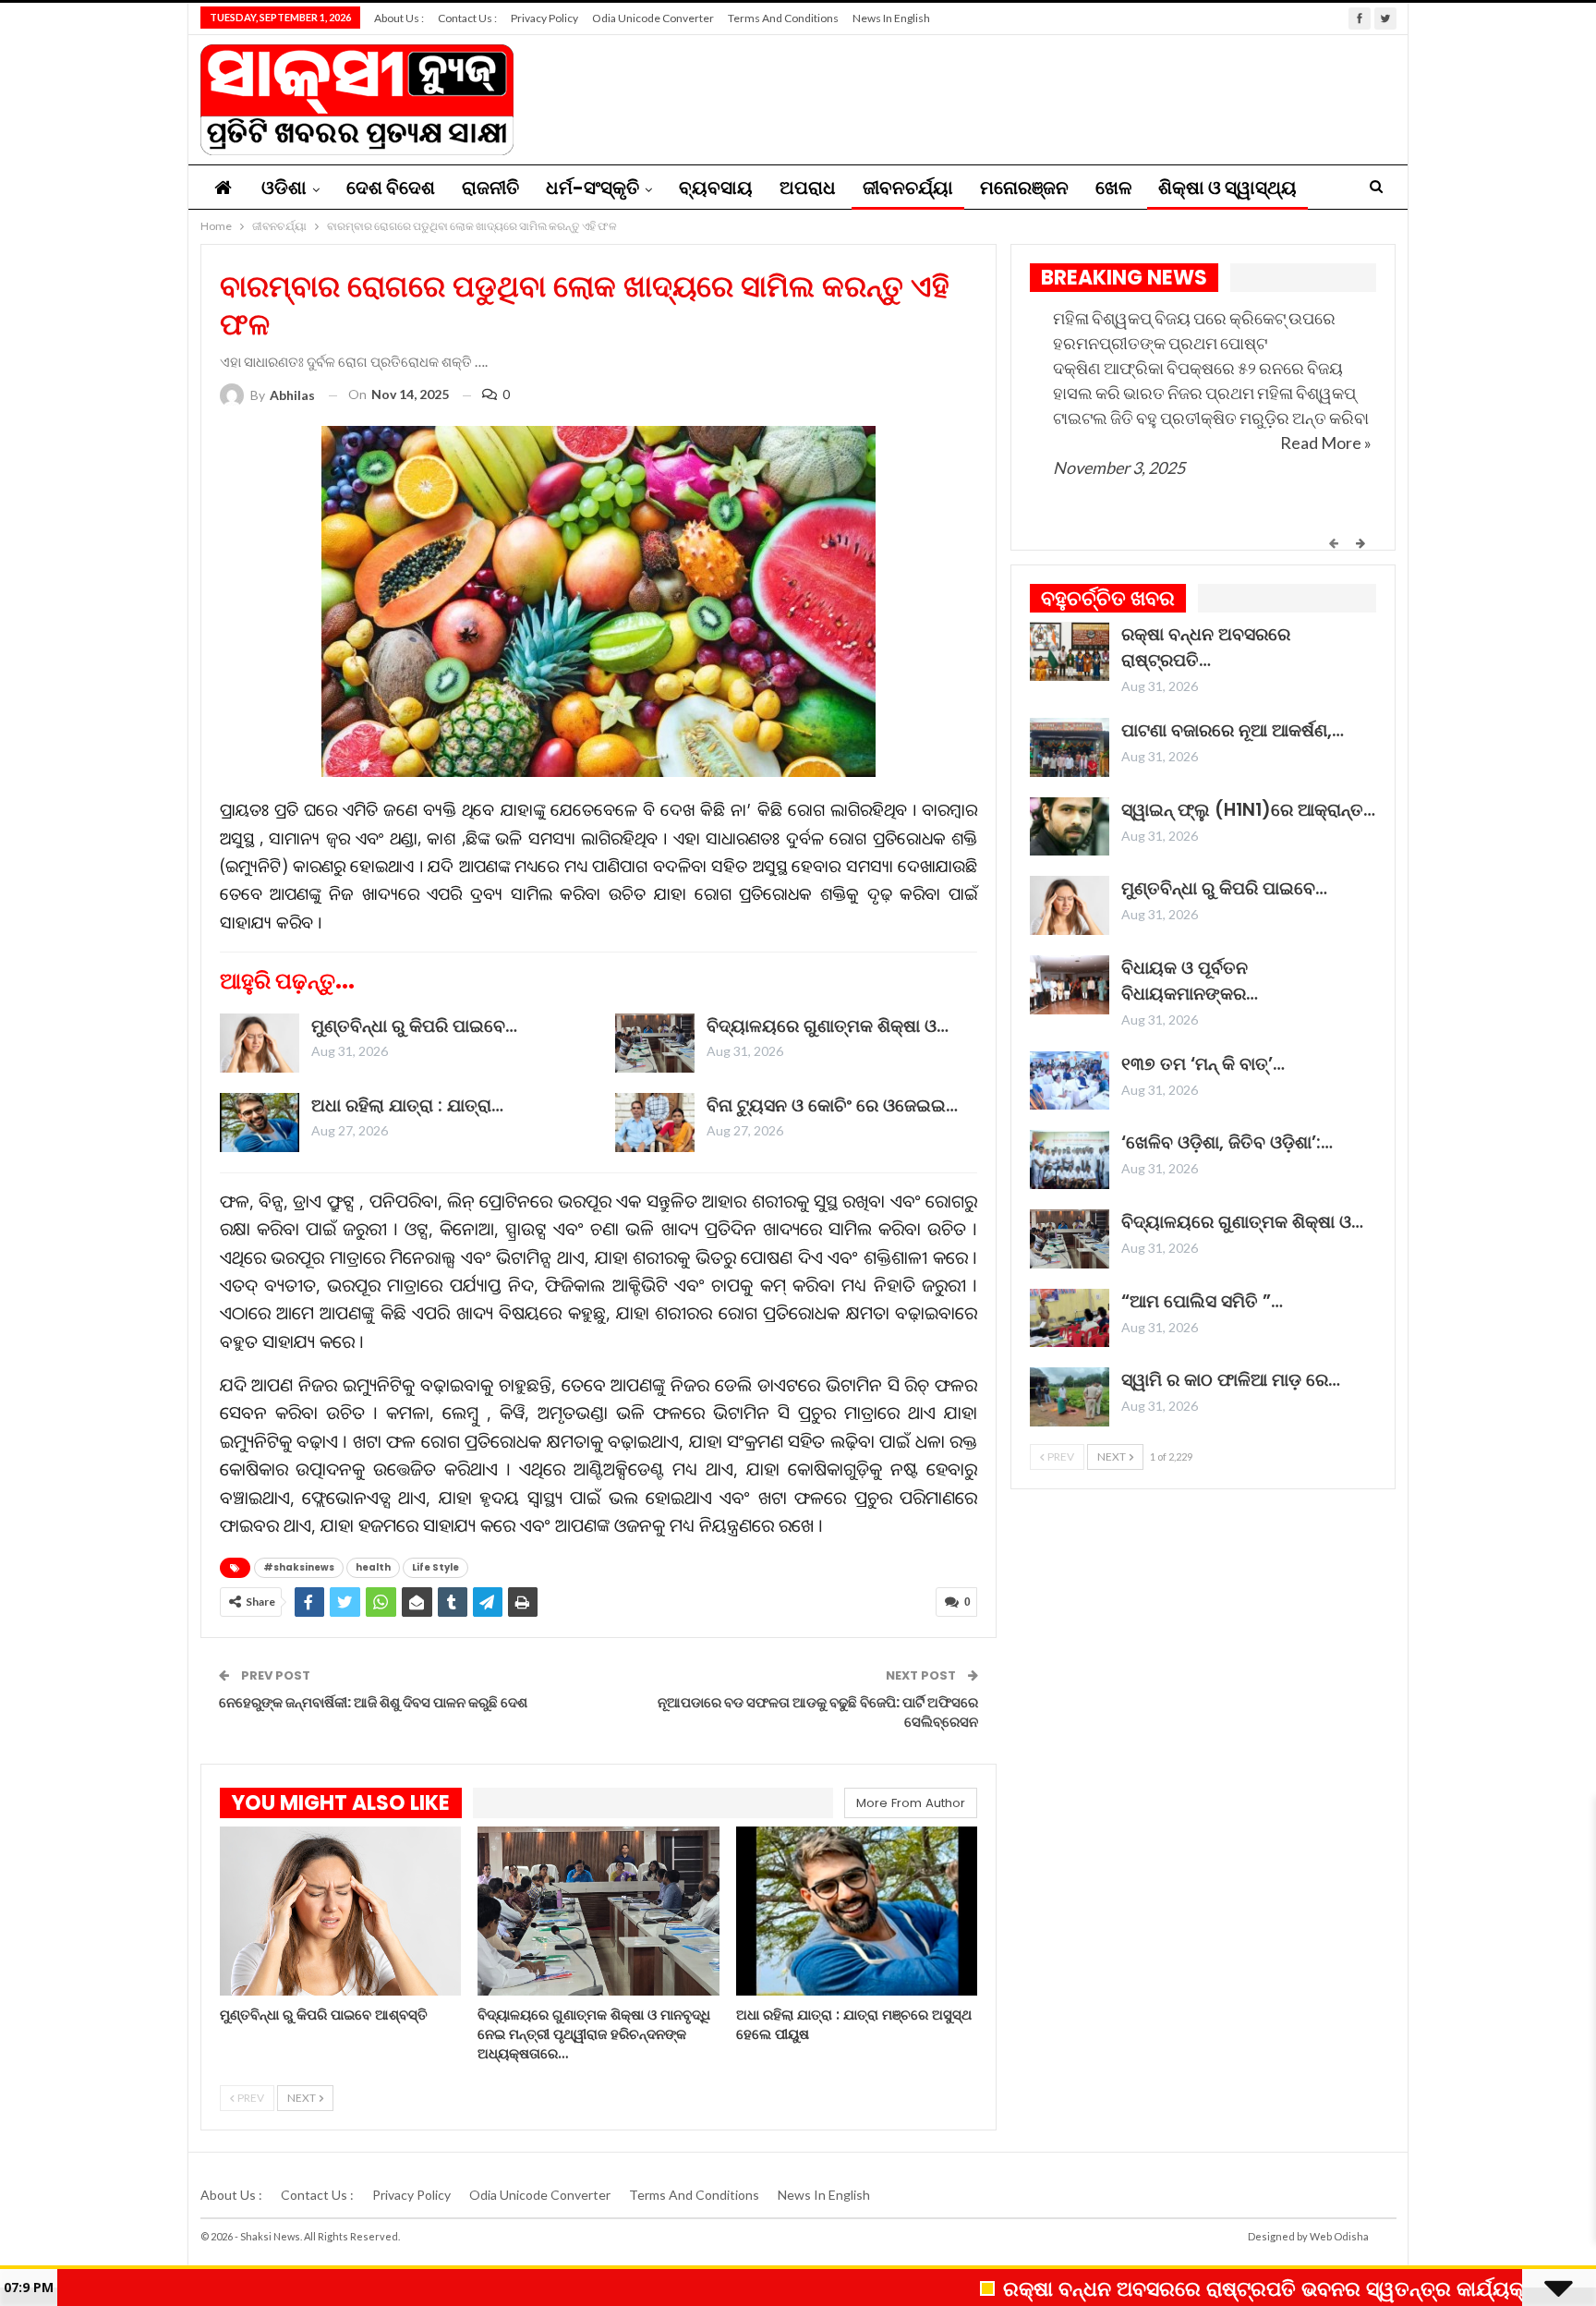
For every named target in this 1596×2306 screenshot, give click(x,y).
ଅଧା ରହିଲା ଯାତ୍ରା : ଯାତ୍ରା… (407, 1105)
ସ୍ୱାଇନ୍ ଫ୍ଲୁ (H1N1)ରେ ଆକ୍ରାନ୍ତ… (1248, 810)
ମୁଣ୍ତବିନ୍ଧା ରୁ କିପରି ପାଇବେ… (414, 1026)
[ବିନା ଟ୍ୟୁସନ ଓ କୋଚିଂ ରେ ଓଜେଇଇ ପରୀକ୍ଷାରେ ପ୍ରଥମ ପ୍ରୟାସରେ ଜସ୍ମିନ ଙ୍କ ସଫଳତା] (655, 1123)
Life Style (435, 1567)
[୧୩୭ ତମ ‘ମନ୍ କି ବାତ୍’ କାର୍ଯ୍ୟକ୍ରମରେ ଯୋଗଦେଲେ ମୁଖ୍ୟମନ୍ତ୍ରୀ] (1070, 1081)
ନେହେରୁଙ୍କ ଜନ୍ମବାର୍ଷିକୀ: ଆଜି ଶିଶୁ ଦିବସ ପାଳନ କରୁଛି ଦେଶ (373, 1702)
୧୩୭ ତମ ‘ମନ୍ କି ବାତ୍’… (1203, 1064)
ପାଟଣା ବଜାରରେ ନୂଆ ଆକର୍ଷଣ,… (1233, 730)
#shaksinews (299, 1567)
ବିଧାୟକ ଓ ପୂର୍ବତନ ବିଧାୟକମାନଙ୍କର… (1190, 981)
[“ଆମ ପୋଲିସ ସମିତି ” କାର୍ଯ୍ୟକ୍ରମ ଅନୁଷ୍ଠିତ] (1070, 1318)
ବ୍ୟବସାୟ (716, 188)
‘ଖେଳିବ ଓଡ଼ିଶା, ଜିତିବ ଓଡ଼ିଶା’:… (1227, 1142)
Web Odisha (1339, 2236)
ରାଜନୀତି (490, 188)
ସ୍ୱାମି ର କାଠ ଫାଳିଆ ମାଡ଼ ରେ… (1231, 1380)
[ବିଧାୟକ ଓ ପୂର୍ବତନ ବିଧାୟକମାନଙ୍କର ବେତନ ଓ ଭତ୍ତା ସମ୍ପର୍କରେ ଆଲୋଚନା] (1070, 985)
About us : (399, 18)
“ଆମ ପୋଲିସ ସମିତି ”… (1202, 1301)
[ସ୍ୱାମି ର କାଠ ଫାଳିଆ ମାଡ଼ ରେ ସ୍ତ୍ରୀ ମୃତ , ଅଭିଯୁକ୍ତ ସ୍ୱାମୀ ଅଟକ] (1070, 1397)
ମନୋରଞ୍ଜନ (1024, 188)
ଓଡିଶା (284, 188)
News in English (891, 18)
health (373, 1567)
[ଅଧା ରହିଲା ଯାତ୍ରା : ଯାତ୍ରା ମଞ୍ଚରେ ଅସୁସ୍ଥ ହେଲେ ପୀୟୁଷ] (260, 1123)
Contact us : (467, 18)
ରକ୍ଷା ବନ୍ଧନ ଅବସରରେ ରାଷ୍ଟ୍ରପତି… (1206, 647)
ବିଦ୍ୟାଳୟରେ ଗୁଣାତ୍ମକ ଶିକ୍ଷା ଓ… (828, 1026)
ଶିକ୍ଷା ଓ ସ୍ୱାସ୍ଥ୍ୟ (1227, 188)
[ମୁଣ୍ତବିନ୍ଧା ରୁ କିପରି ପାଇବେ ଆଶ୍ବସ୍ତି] (260, 1043)
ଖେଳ (1113, 188)
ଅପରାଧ (808, 188)
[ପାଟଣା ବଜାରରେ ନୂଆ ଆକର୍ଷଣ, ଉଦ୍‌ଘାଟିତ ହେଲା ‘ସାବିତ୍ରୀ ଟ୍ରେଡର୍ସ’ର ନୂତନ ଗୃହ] (1070, 747)
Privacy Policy (544, 18)
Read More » (1326, 443)
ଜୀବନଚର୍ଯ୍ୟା (908, 188)
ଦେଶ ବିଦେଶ (391, 188)
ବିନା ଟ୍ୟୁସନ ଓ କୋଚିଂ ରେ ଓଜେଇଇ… (832, 1105)
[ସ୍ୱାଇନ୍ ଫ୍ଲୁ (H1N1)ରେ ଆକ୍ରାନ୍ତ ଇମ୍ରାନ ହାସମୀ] (1070, 827)
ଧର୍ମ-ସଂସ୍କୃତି (592, 188)
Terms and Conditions (783, 18)
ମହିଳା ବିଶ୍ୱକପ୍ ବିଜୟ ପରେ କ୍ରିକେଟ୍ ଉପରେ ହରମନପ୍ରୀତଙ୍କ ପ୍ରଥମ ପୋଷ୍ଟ (1194, 330)
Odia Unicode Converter (653, 18)
